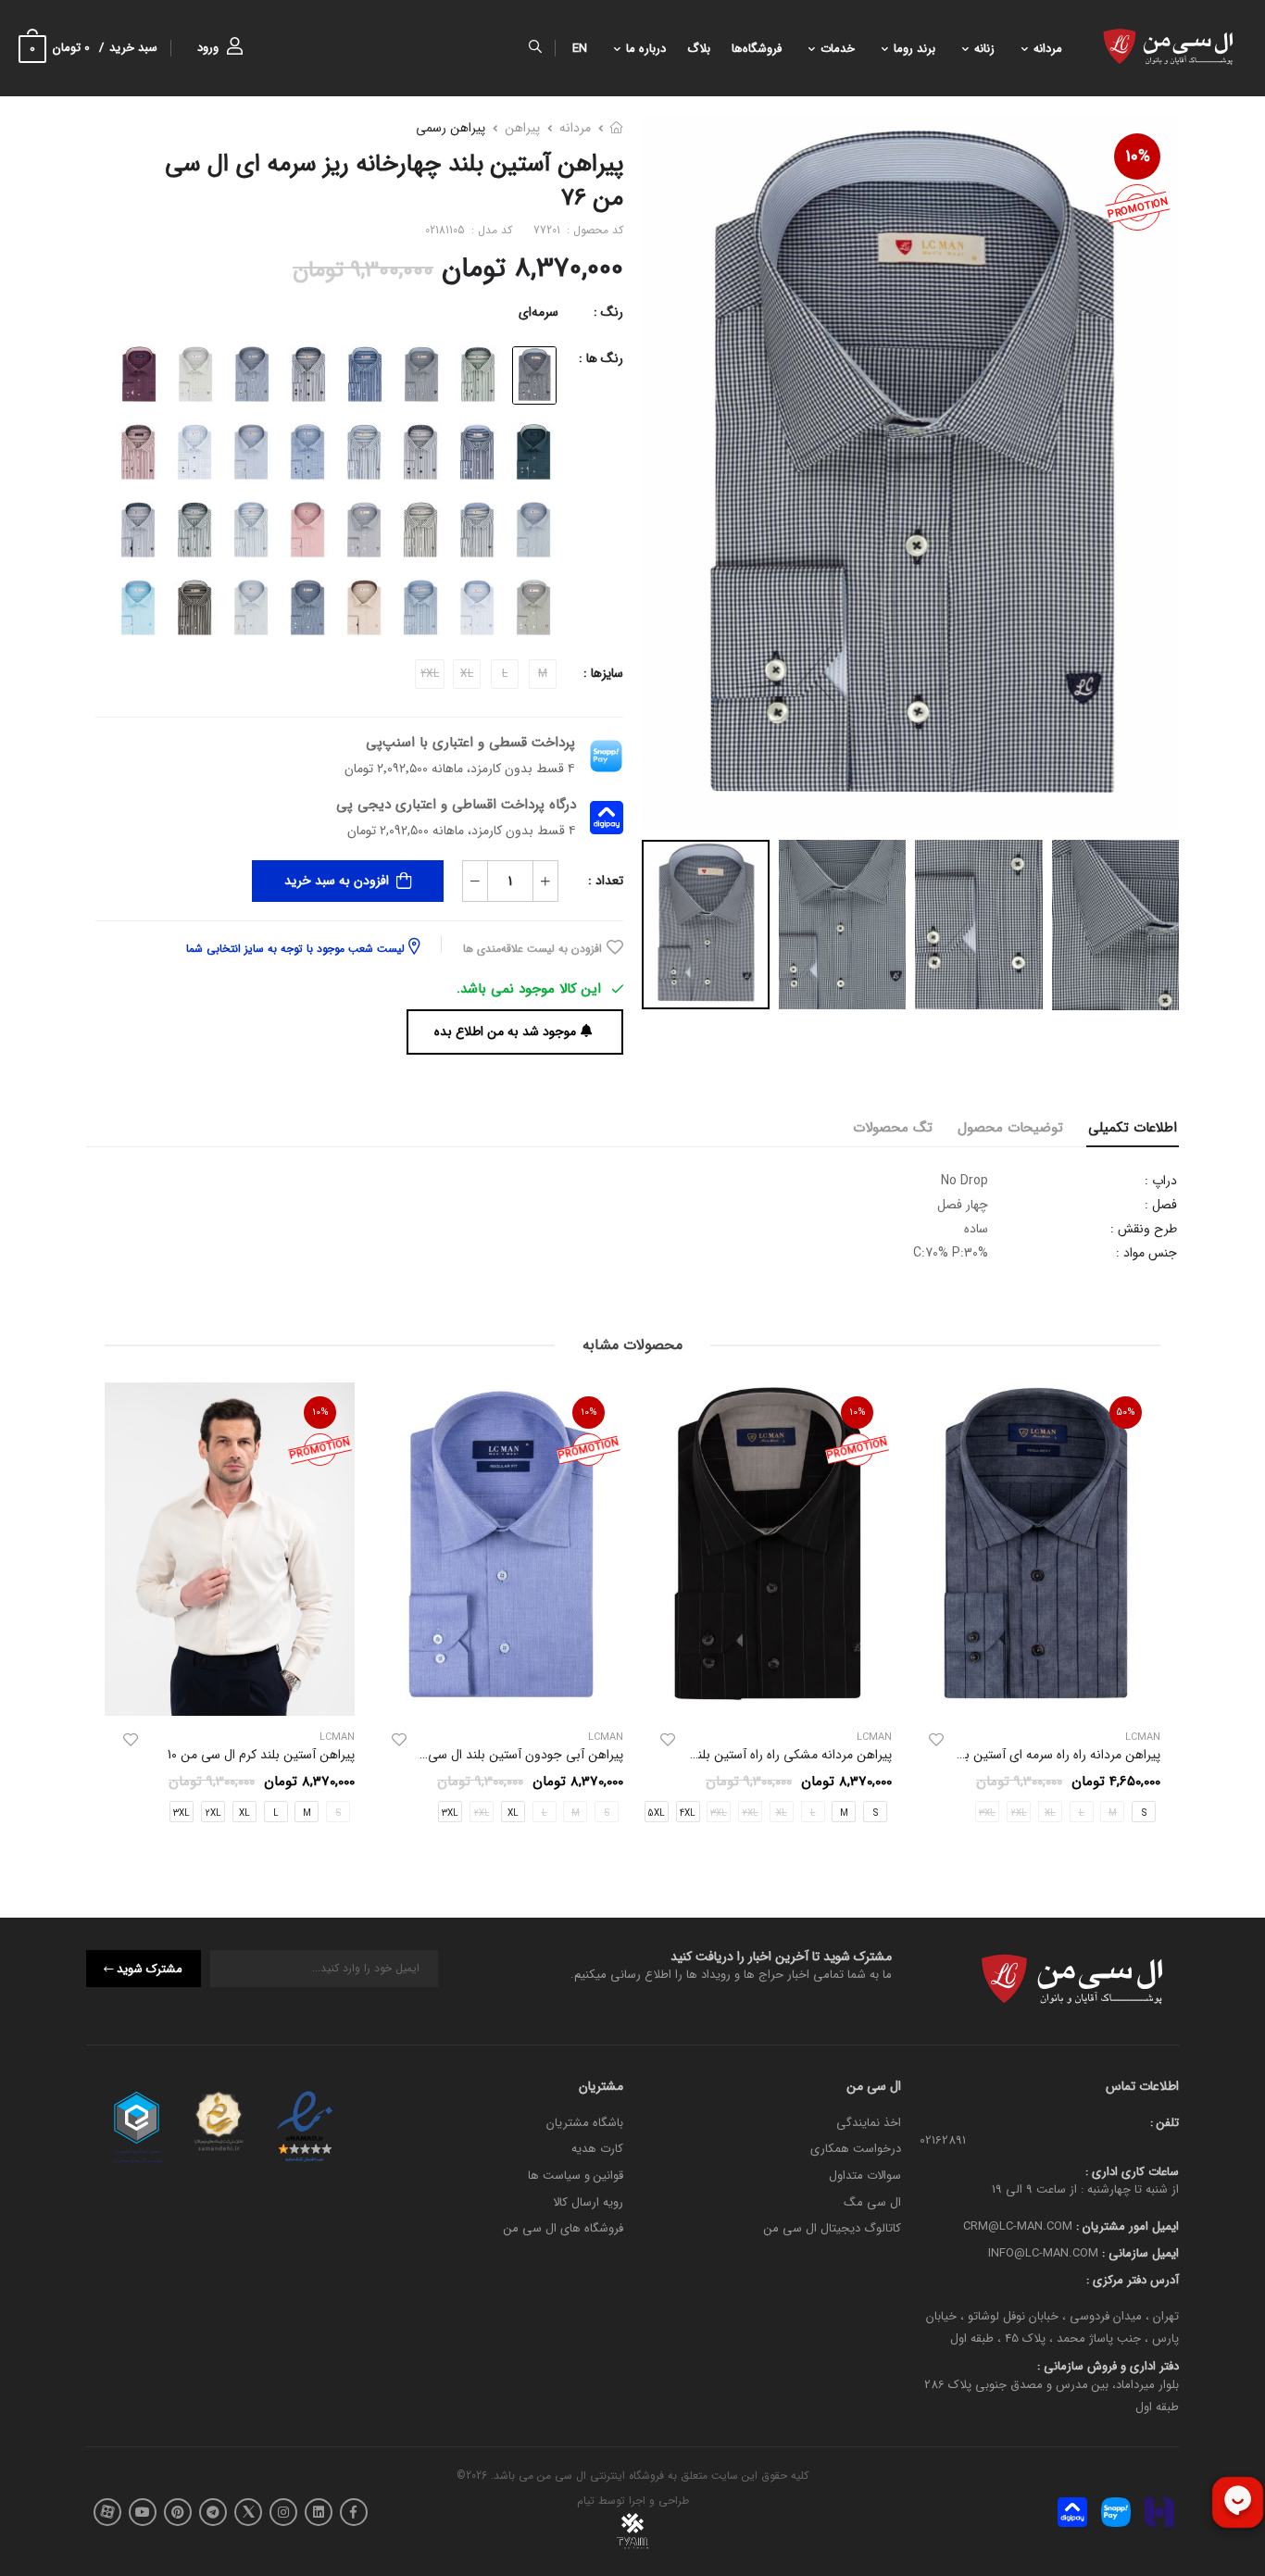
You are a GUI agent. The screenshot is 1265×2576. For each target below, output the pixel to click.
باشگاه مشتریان (585, 2123)
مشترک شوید (150, 1969)
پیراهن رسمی (451, 128)
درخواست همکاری (856, 2150)
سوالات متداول (865, 2176)
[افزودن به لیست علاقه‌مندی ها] (936, 1741)
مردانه (1048, 49)
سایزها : (603, 673)
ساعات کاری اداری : (1132, 2172)
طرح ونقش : (1144, 1229)
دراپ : (1161, 1181)
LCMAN (874, 1738)
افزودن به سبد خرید (337, 881)
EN (580, 49)
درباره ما (646, 49)
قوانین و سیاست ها (576, 2176)
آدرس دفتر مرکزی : (1133, 2280)
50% (1126, 1413)
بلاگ (699, 49)
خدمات (838, 49)
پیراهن (522, 128)
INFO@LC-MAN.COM (1043, 2253)
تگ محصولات (893, 1128)
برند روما (914, 49)
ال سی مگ (872, 2202)
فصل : (1161, 1205)
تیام (586, 2501)
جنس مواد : (1146, 1253)
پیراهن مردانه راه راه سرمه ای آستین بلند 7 (1050, 1756)
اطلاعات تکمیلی (1133, 1128)
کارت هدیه (597, 2150)
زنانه (984, 49)
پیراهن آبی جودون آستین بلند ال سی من (515, 1756)
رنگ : (608, 312)
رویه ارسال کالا (588, 2202)
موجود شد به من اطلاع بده (505, 1032)
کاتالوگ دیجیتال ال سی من (833, 2228)
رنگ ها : (601, 358)
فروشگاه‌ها (757, 49)
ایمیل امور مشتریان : (1126, 2227)
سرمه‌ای (539, 312)
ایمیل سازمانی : (1139, 2253)
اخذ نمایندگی (869, 2123)
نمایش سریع (1035, 1694)
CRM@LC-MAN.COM (1018, 2227)
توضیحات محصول (1010, 1128)
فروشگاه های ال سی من (564, 2228)
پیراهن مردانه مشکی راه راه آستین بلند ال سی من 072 (751, 1756)
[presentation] (1146, 1608)
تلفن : (1165, 2123)
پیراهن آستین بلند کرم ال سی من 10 (261, 1755)
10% (1138, 156)
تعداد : (606, 881)
